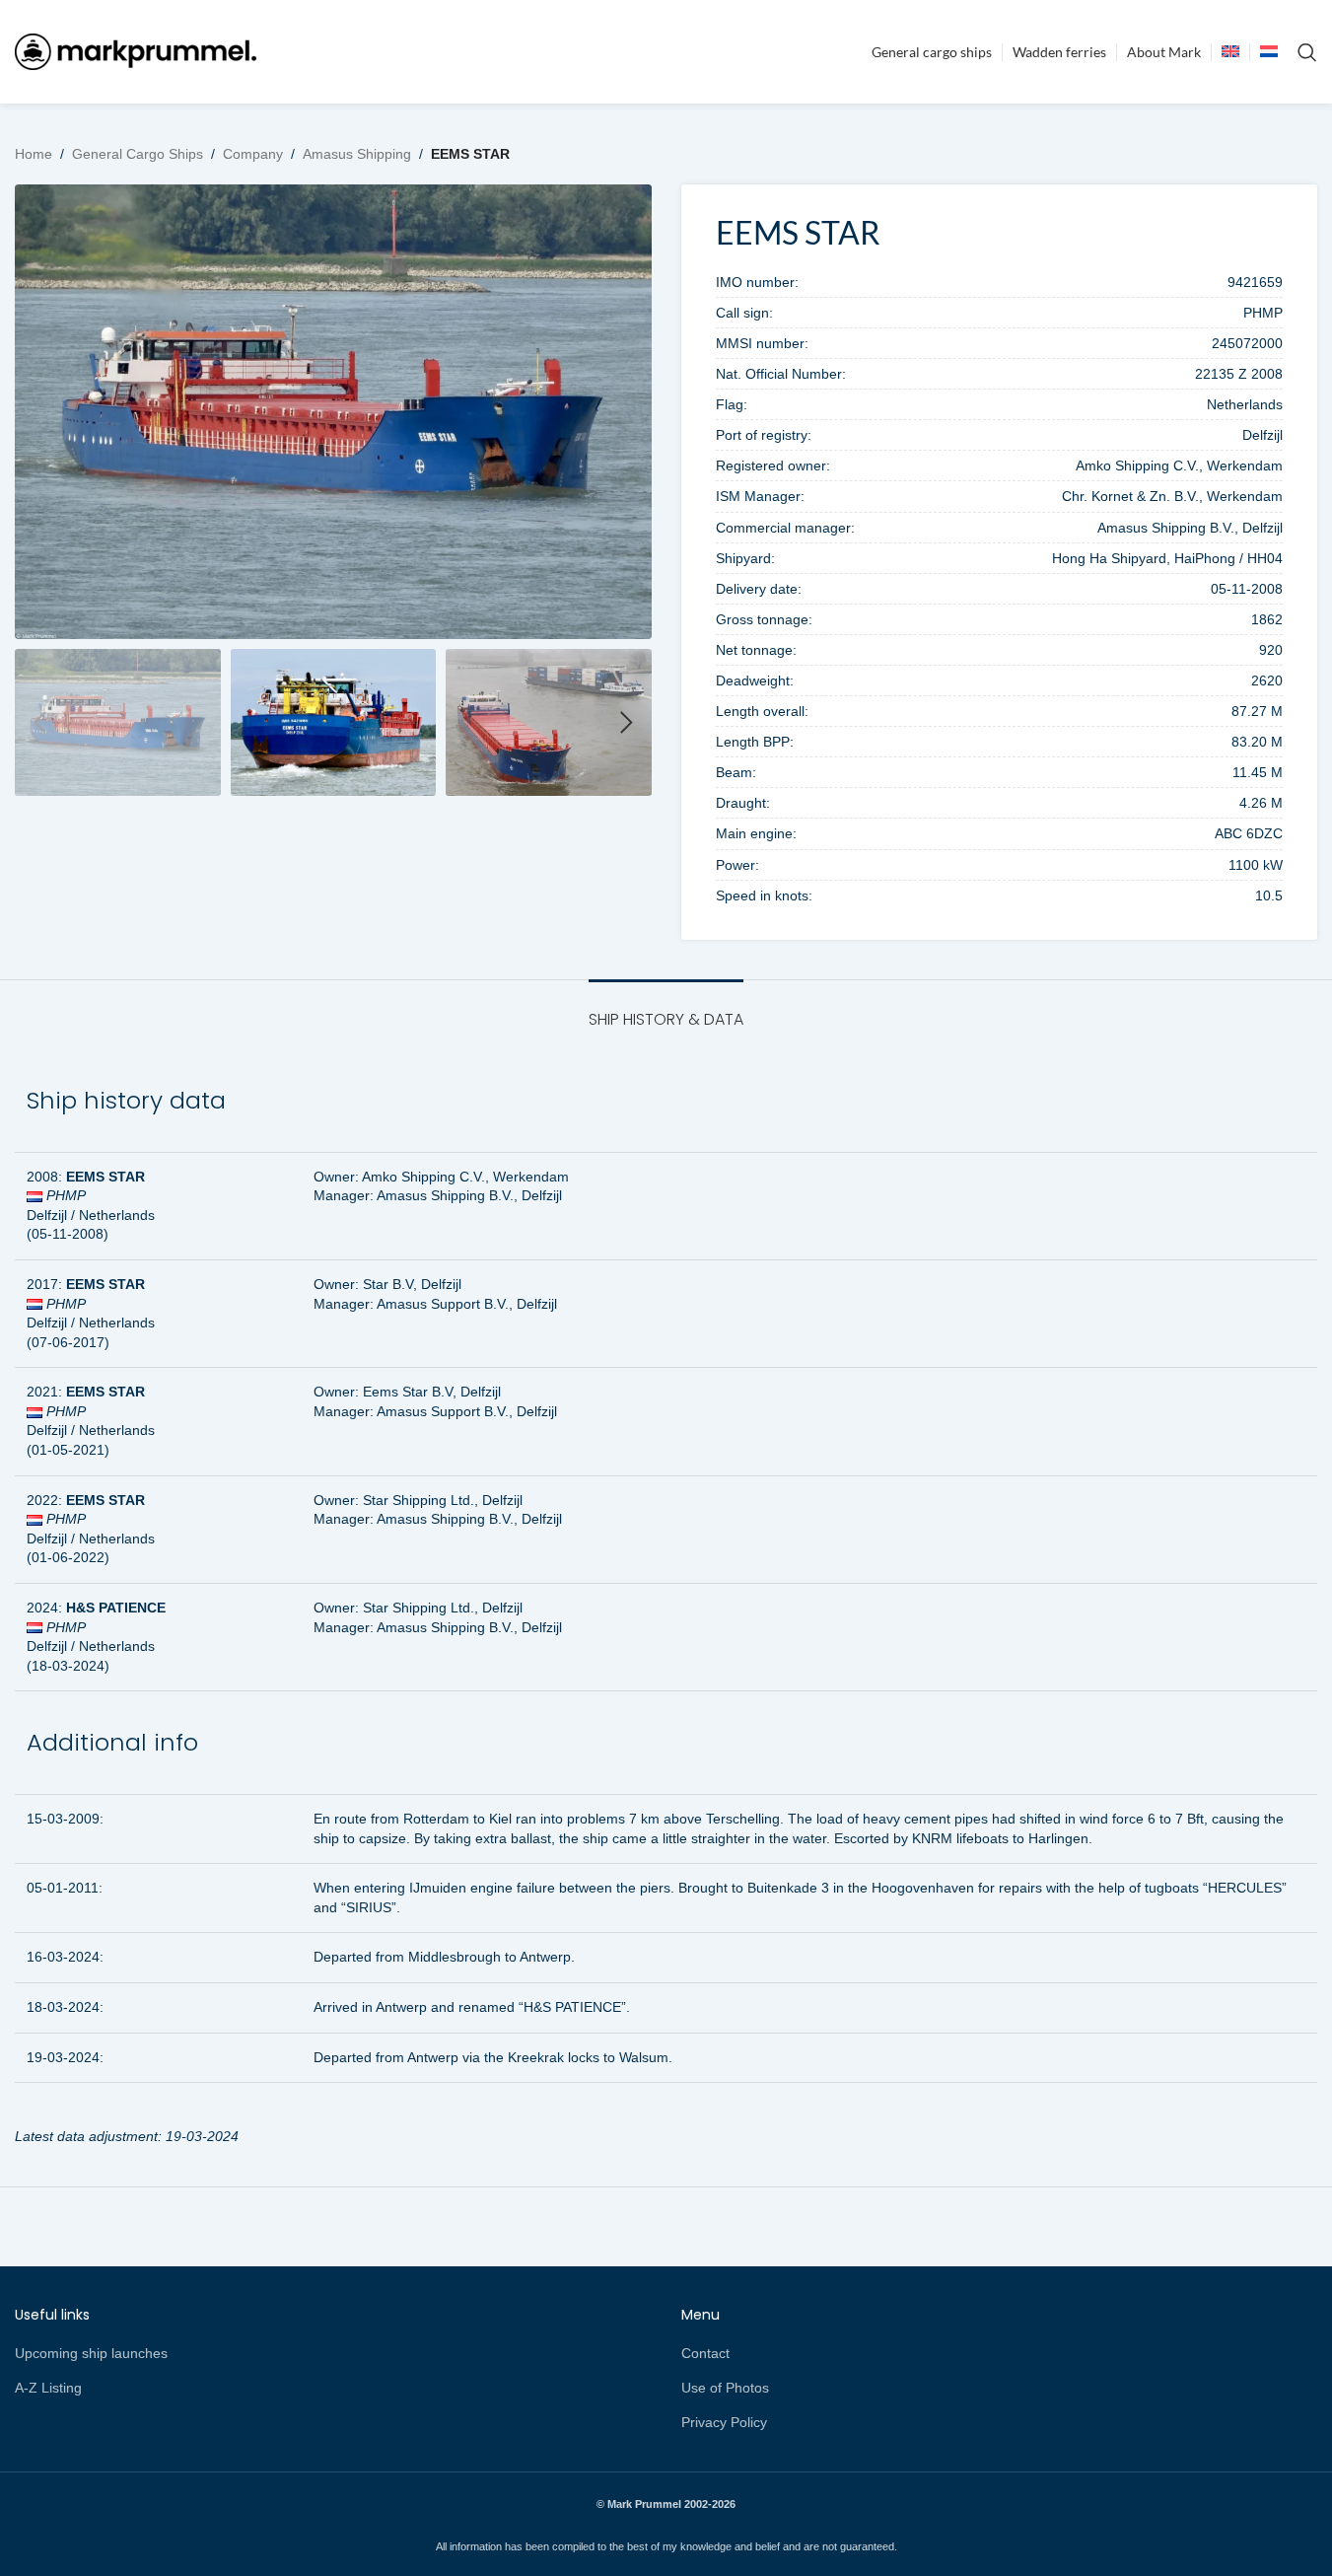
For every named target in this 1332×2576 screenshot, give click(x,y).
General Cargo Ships (138, 154)
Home (34, 154)
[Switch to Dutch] (1269, 52)
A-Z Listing (48, 2388)
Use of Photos (725, 2388)
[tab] (666, 1009)
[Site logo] (136, 50)
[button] (39, 723)
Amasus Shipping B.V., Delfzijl (469, 1195)
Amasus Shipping (357, 154)
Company (253, 154)
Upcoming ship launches (91, 2353)
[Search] (1307, 52)
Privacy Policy (724, 2422)
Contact (705, 2353)
